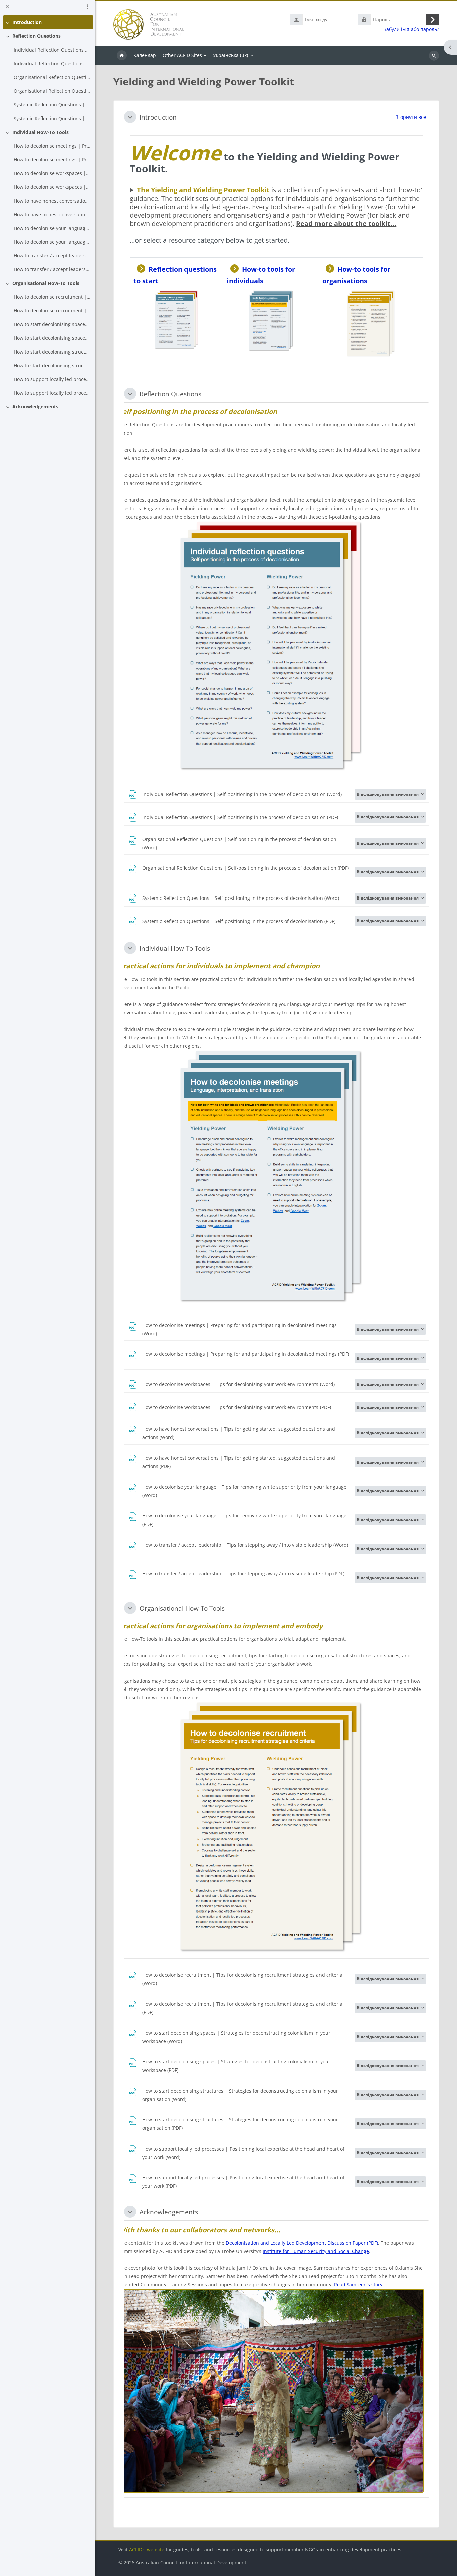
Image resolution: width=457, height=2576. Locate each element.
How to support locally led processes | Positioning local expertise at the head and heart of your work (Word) (52, 379)
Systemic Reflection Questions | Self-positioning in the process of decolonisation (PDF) (52, 118)
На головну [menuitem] (122, 56)
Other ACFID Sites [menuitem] (182, 55)
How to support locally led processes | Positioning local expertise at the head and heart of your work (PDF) (52, 393)
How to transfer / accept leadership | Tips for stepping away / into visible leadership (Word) (52, 256)
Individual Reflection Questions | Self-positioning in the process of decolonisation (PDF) (52, 63)
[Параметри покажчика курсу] (88, 7)
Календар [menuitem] (145, 55)
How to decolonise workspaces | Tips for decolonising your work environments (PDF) (52, 187)
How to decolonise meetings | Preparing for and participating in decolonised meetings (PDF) (52, 160)
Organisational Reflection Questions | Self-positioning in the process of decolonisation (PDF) (52, 91)
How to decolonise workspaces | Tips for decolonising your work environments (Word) (52, 173)
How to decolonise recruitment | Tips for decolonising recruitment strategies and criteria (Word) (52, 297)
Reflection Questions (36, 36)
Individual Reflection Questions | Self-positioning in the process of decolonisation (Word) (52, 50)
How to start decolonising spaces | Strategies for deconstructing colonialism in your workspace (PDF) (52, 338)
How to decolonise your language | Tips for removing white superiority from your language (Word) (52, 228)
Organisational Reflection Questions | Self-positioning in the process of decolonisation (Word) (52, 77)
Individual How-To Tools (40, 132)
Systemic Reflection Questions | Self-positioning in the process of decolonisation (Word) (52, 105)
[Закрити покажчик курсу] (7, 7)
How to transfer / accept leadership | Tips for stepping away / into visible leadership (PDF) (52, 269)
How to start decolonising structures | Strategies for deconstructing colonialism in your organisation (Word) (52, 352)
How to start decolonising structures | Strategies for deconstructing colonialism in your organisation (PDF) (52, 365)
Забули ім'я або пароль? (411, 29)
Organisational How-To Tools (46, 283)
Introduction (27, 22)
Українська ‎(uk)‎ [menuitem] (231, 55)
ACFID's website (147, 2549)
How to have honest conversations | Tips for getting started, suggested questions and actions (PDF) (52, 214)
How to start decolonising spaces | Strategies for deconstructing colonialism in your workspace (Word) (52, 324)
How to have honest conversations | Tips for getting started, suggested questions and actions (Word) (52, 201)
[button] (130, 117)
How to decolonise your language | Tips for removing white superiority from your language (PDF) (52, 242)
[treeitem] (48, 22)
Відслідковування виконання (388, 794)
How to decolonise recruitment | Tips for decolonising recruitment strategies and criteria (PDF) (52, 310)
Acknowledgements (35, 407)
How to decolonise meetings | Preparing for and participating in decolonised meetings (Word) (52, 146)
